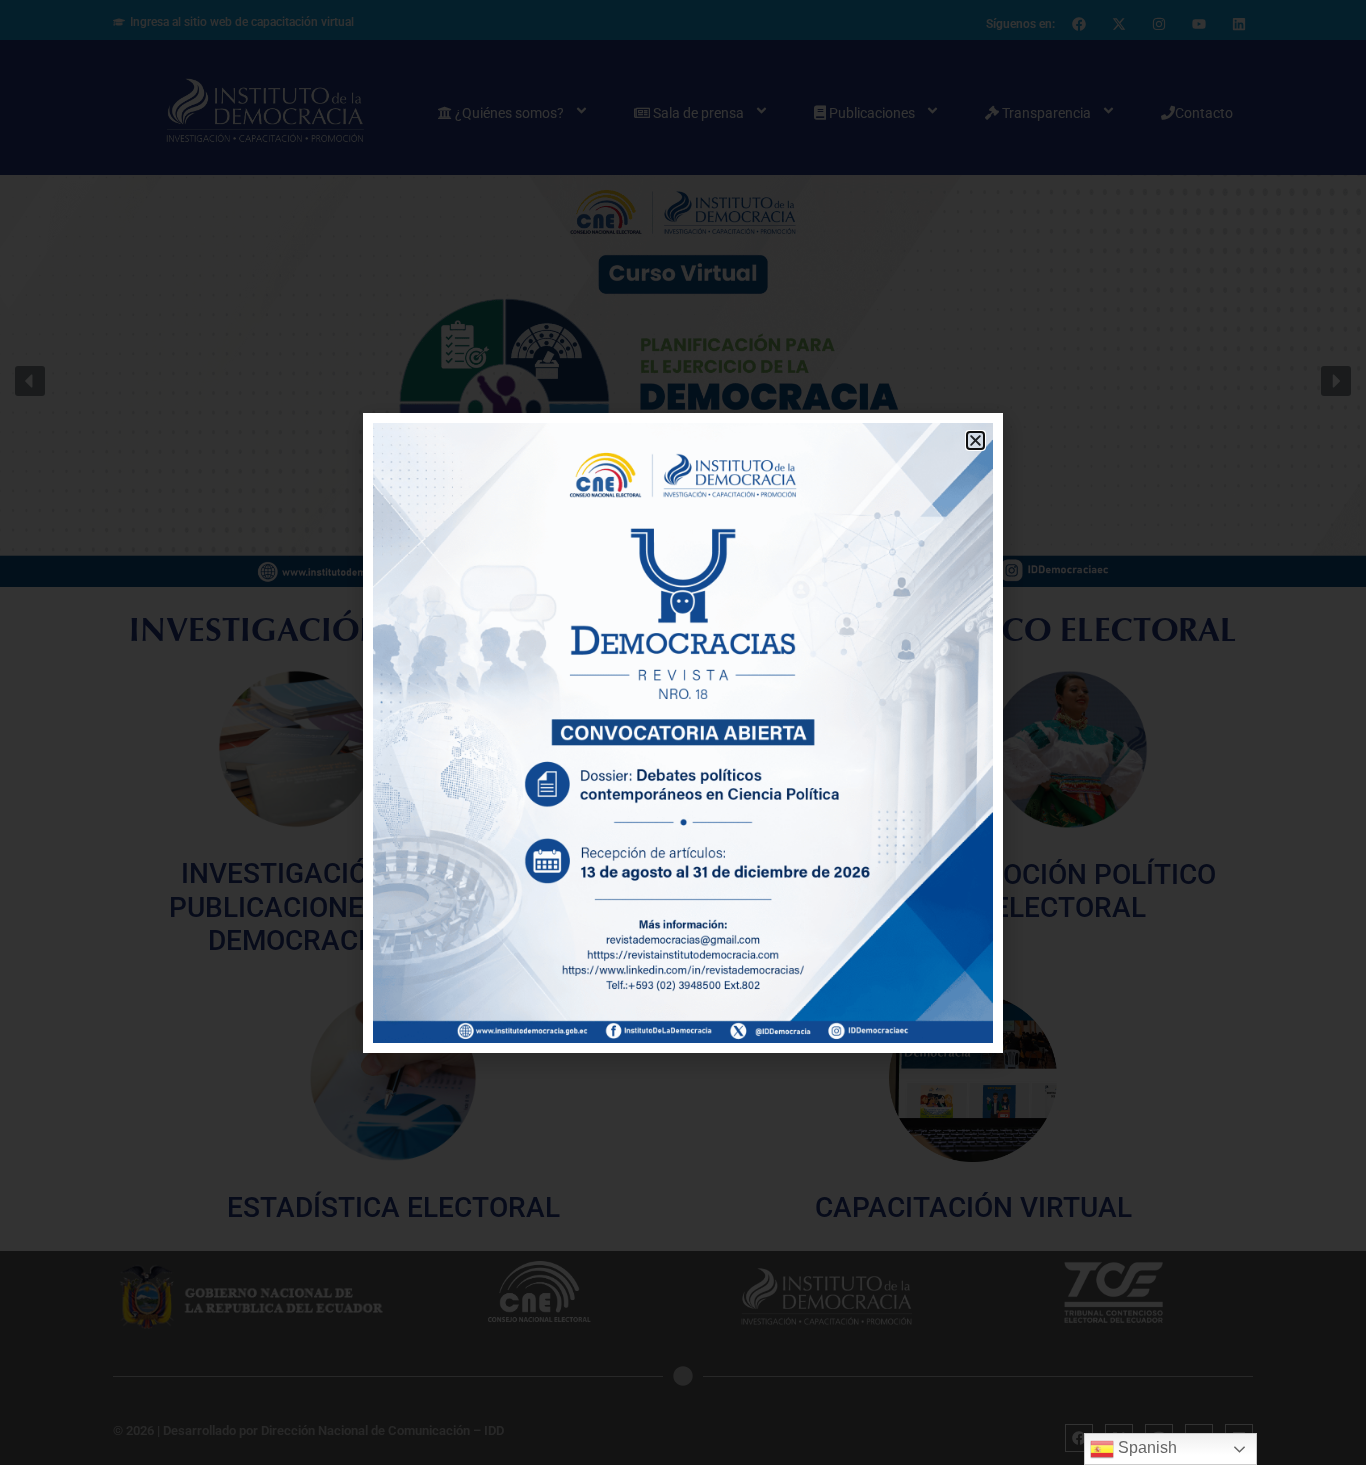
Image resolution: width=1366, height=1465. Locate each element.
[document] (683, 732)
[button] (975, 440)
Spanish (1145, 1447)
